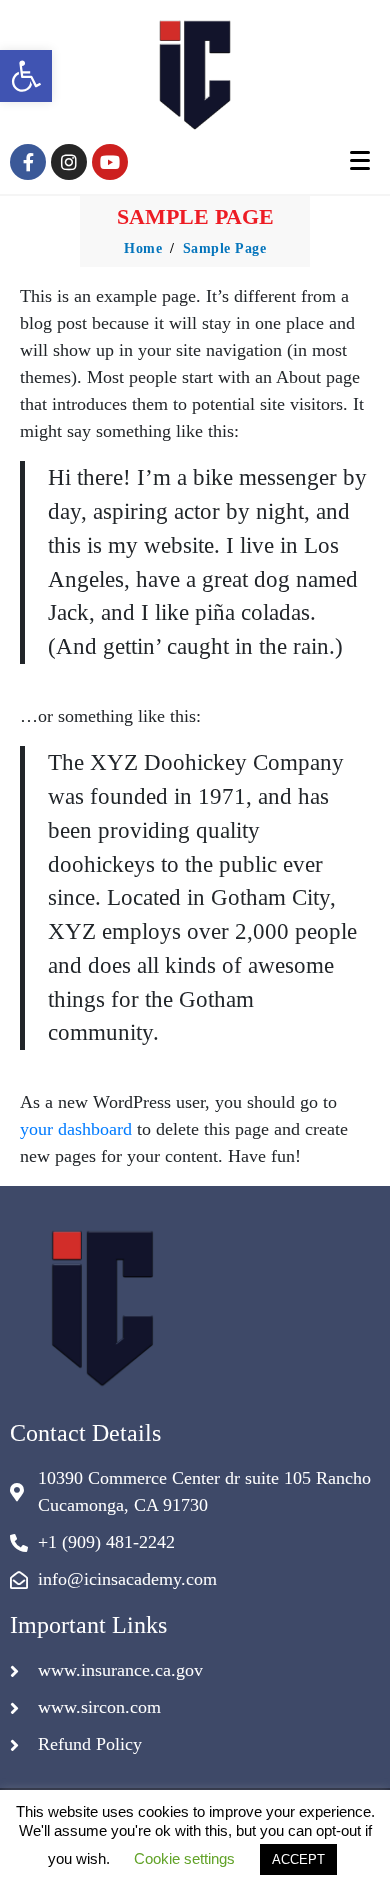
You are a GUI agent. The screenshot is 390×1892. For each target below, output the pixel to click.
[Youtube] (110, 162)
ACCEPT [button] (298, 1859)
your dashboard (76, 1129)
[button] (26, 76)
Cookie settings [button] (184, 1858)
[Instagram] (69, 162)
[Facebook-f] (28, 162)
